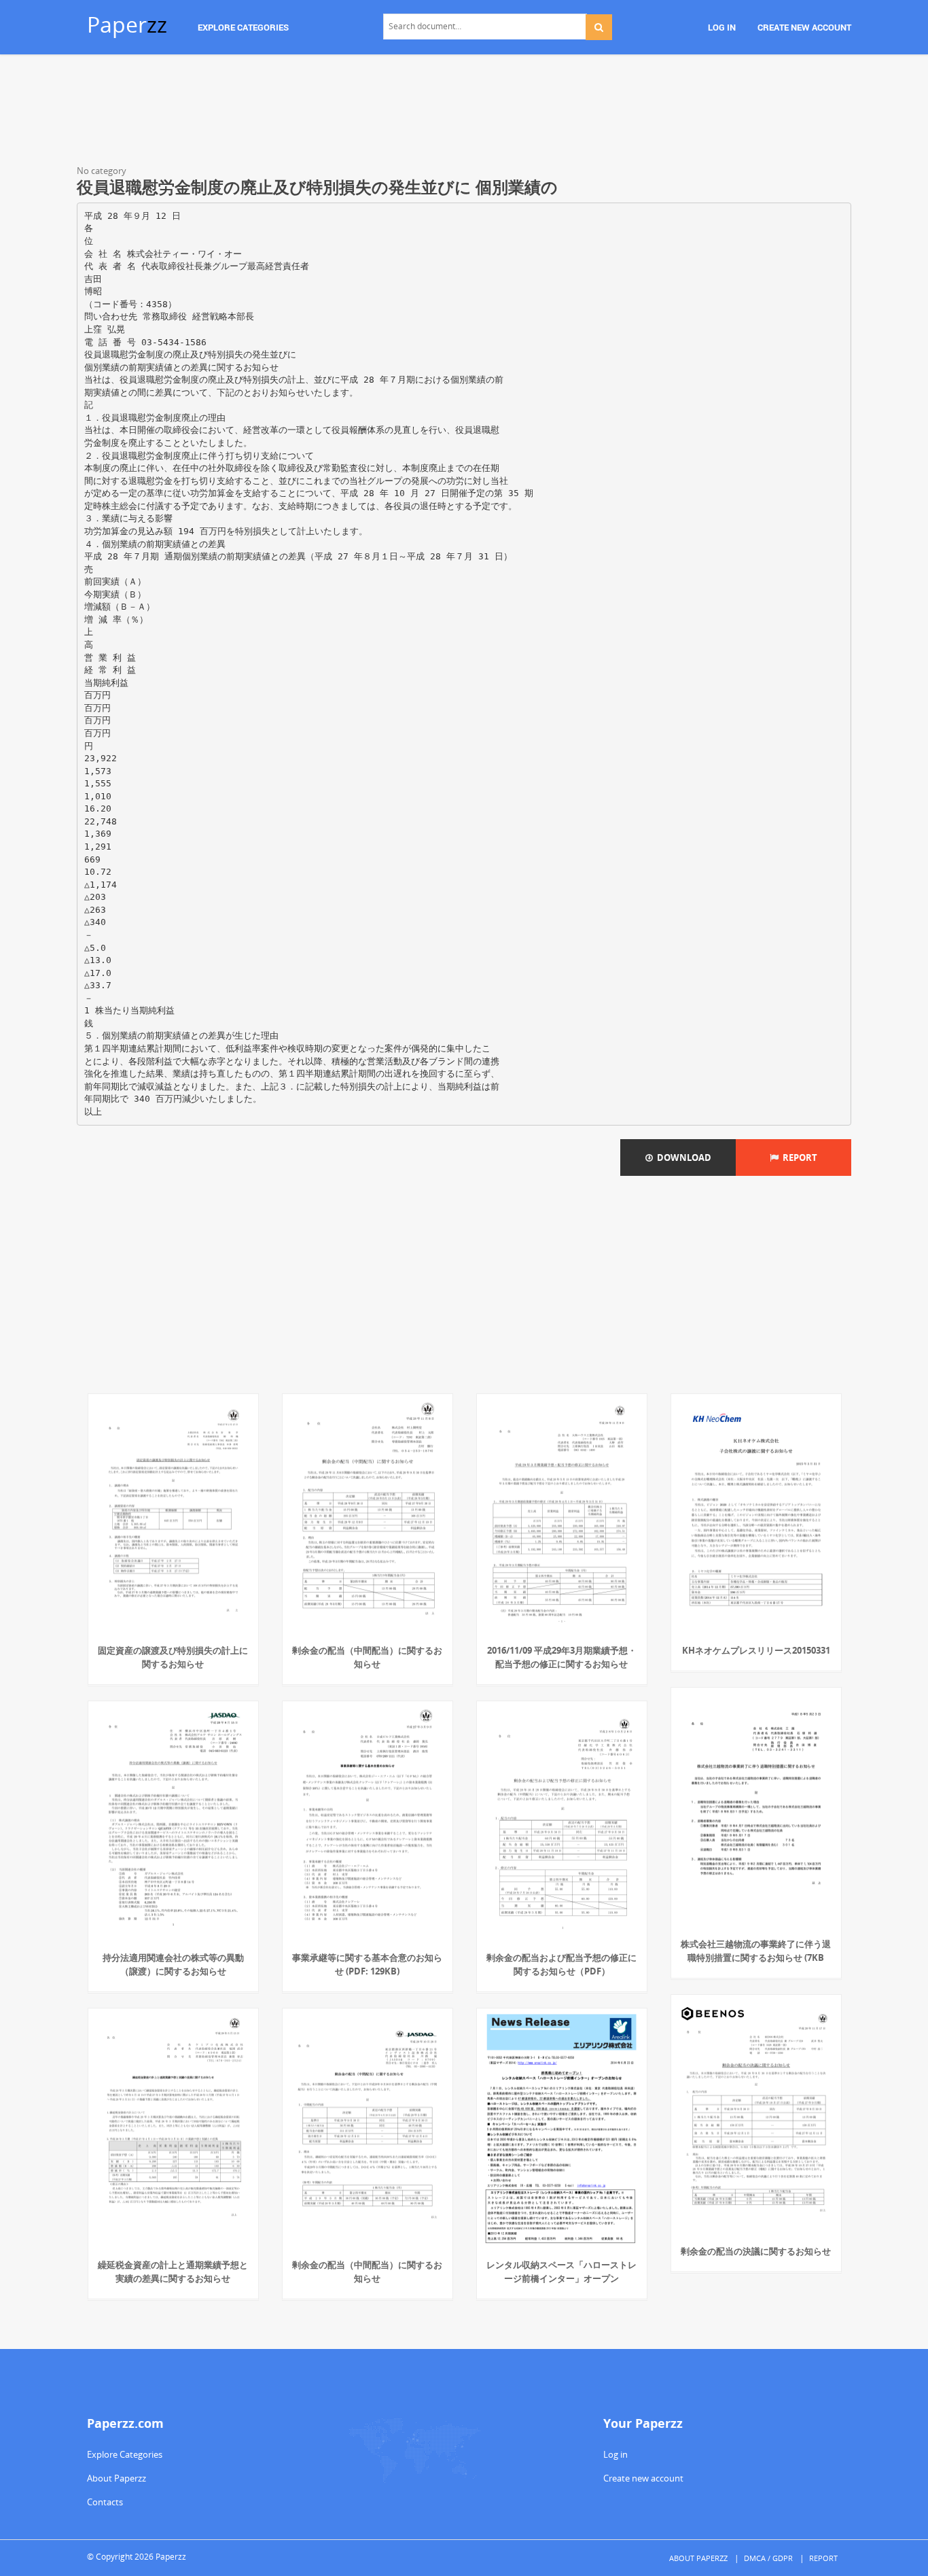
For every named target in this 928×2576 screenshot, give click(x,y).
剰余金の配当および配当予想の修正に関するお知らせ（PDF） (561, 1964)
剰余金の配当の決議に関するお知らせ (756, 2251)
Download (682, 1158)
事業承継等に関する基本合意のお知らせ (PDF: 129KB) (367, 1964)
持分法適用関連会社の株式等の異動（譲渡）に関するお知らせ (173, 1964)
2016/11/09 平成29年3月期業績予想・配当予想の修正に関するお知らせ (562, 1657)
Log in (615, 2454)
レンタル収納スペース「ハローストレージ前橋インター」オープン (561, 2272)
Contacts (105, 2502)
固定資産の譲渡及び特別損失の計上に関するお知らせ (173, 1657)
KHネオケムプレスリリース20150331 (756, 1650)
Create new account (643, 2478)
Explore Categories (125, 2454)
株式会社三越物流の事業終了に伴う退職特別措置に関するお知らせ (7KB (756, 1951)
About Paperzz (117, 2478)
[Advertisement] (464, 112)
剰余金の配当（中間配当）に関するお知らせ (367, 1657)
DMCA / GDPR (768, 2558)
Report (798, 1158)
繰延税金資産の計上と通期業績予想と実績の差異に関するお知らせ (173, 2272)
